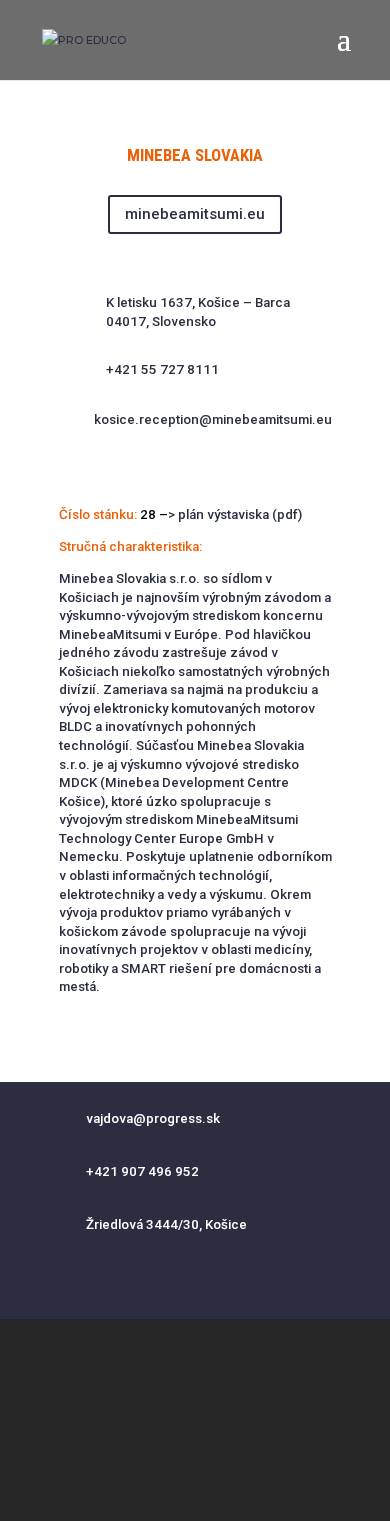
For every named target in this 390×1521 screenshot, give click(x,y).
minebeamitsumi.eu (195, 214)
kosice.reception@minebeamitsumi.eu (213, 419)
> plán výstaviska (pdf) (235, 514)
